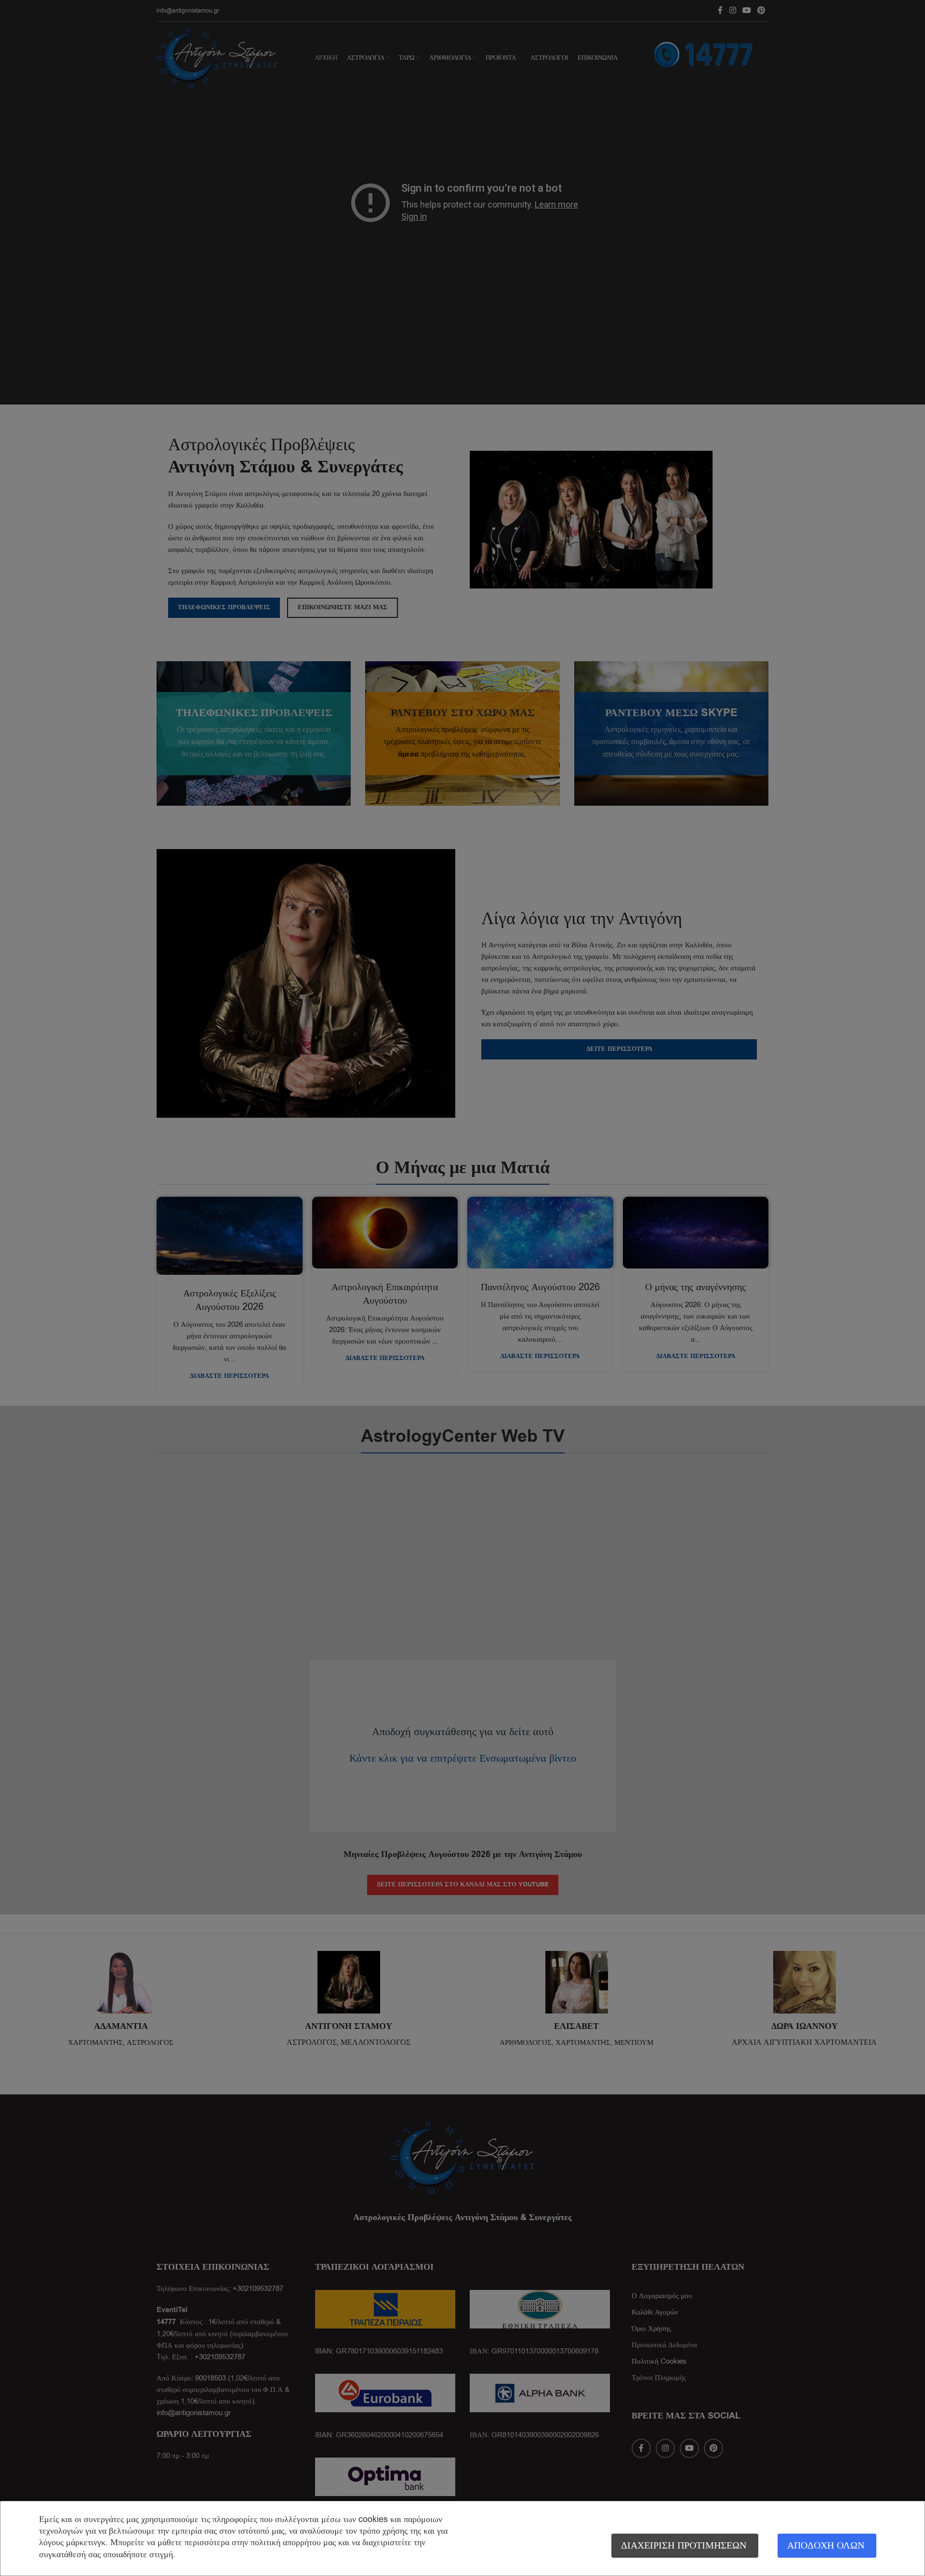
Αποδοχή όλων (826, 2545)
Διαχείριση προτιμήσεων (684, 2545)
